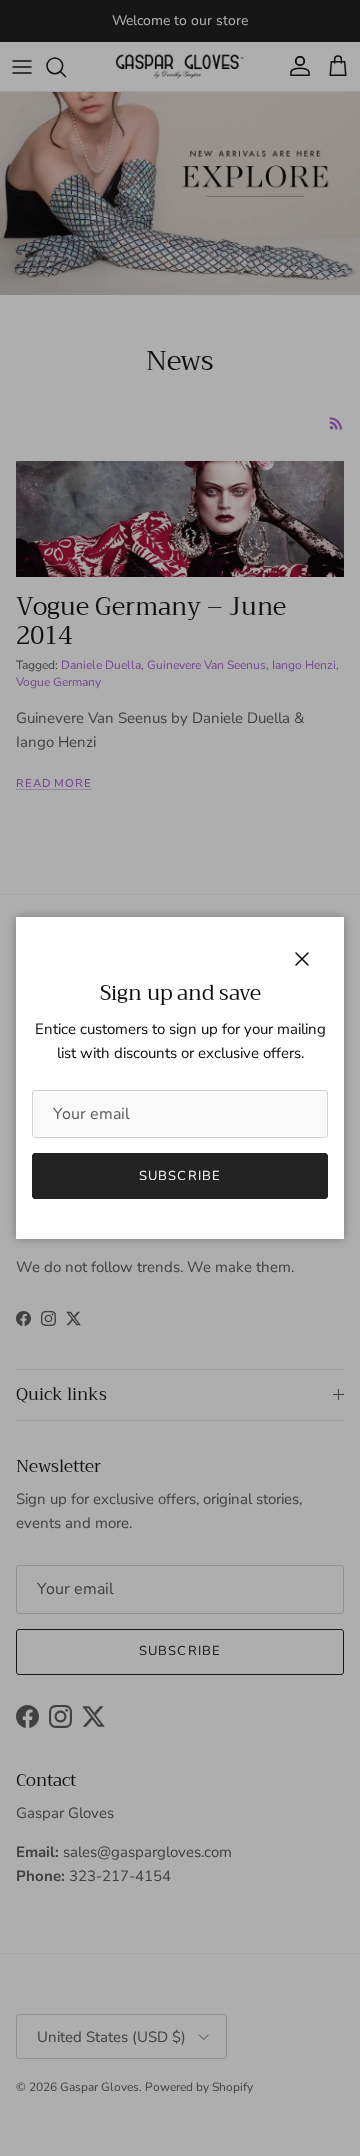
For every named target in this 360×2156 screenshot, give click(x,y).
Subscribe (179, 1176)
